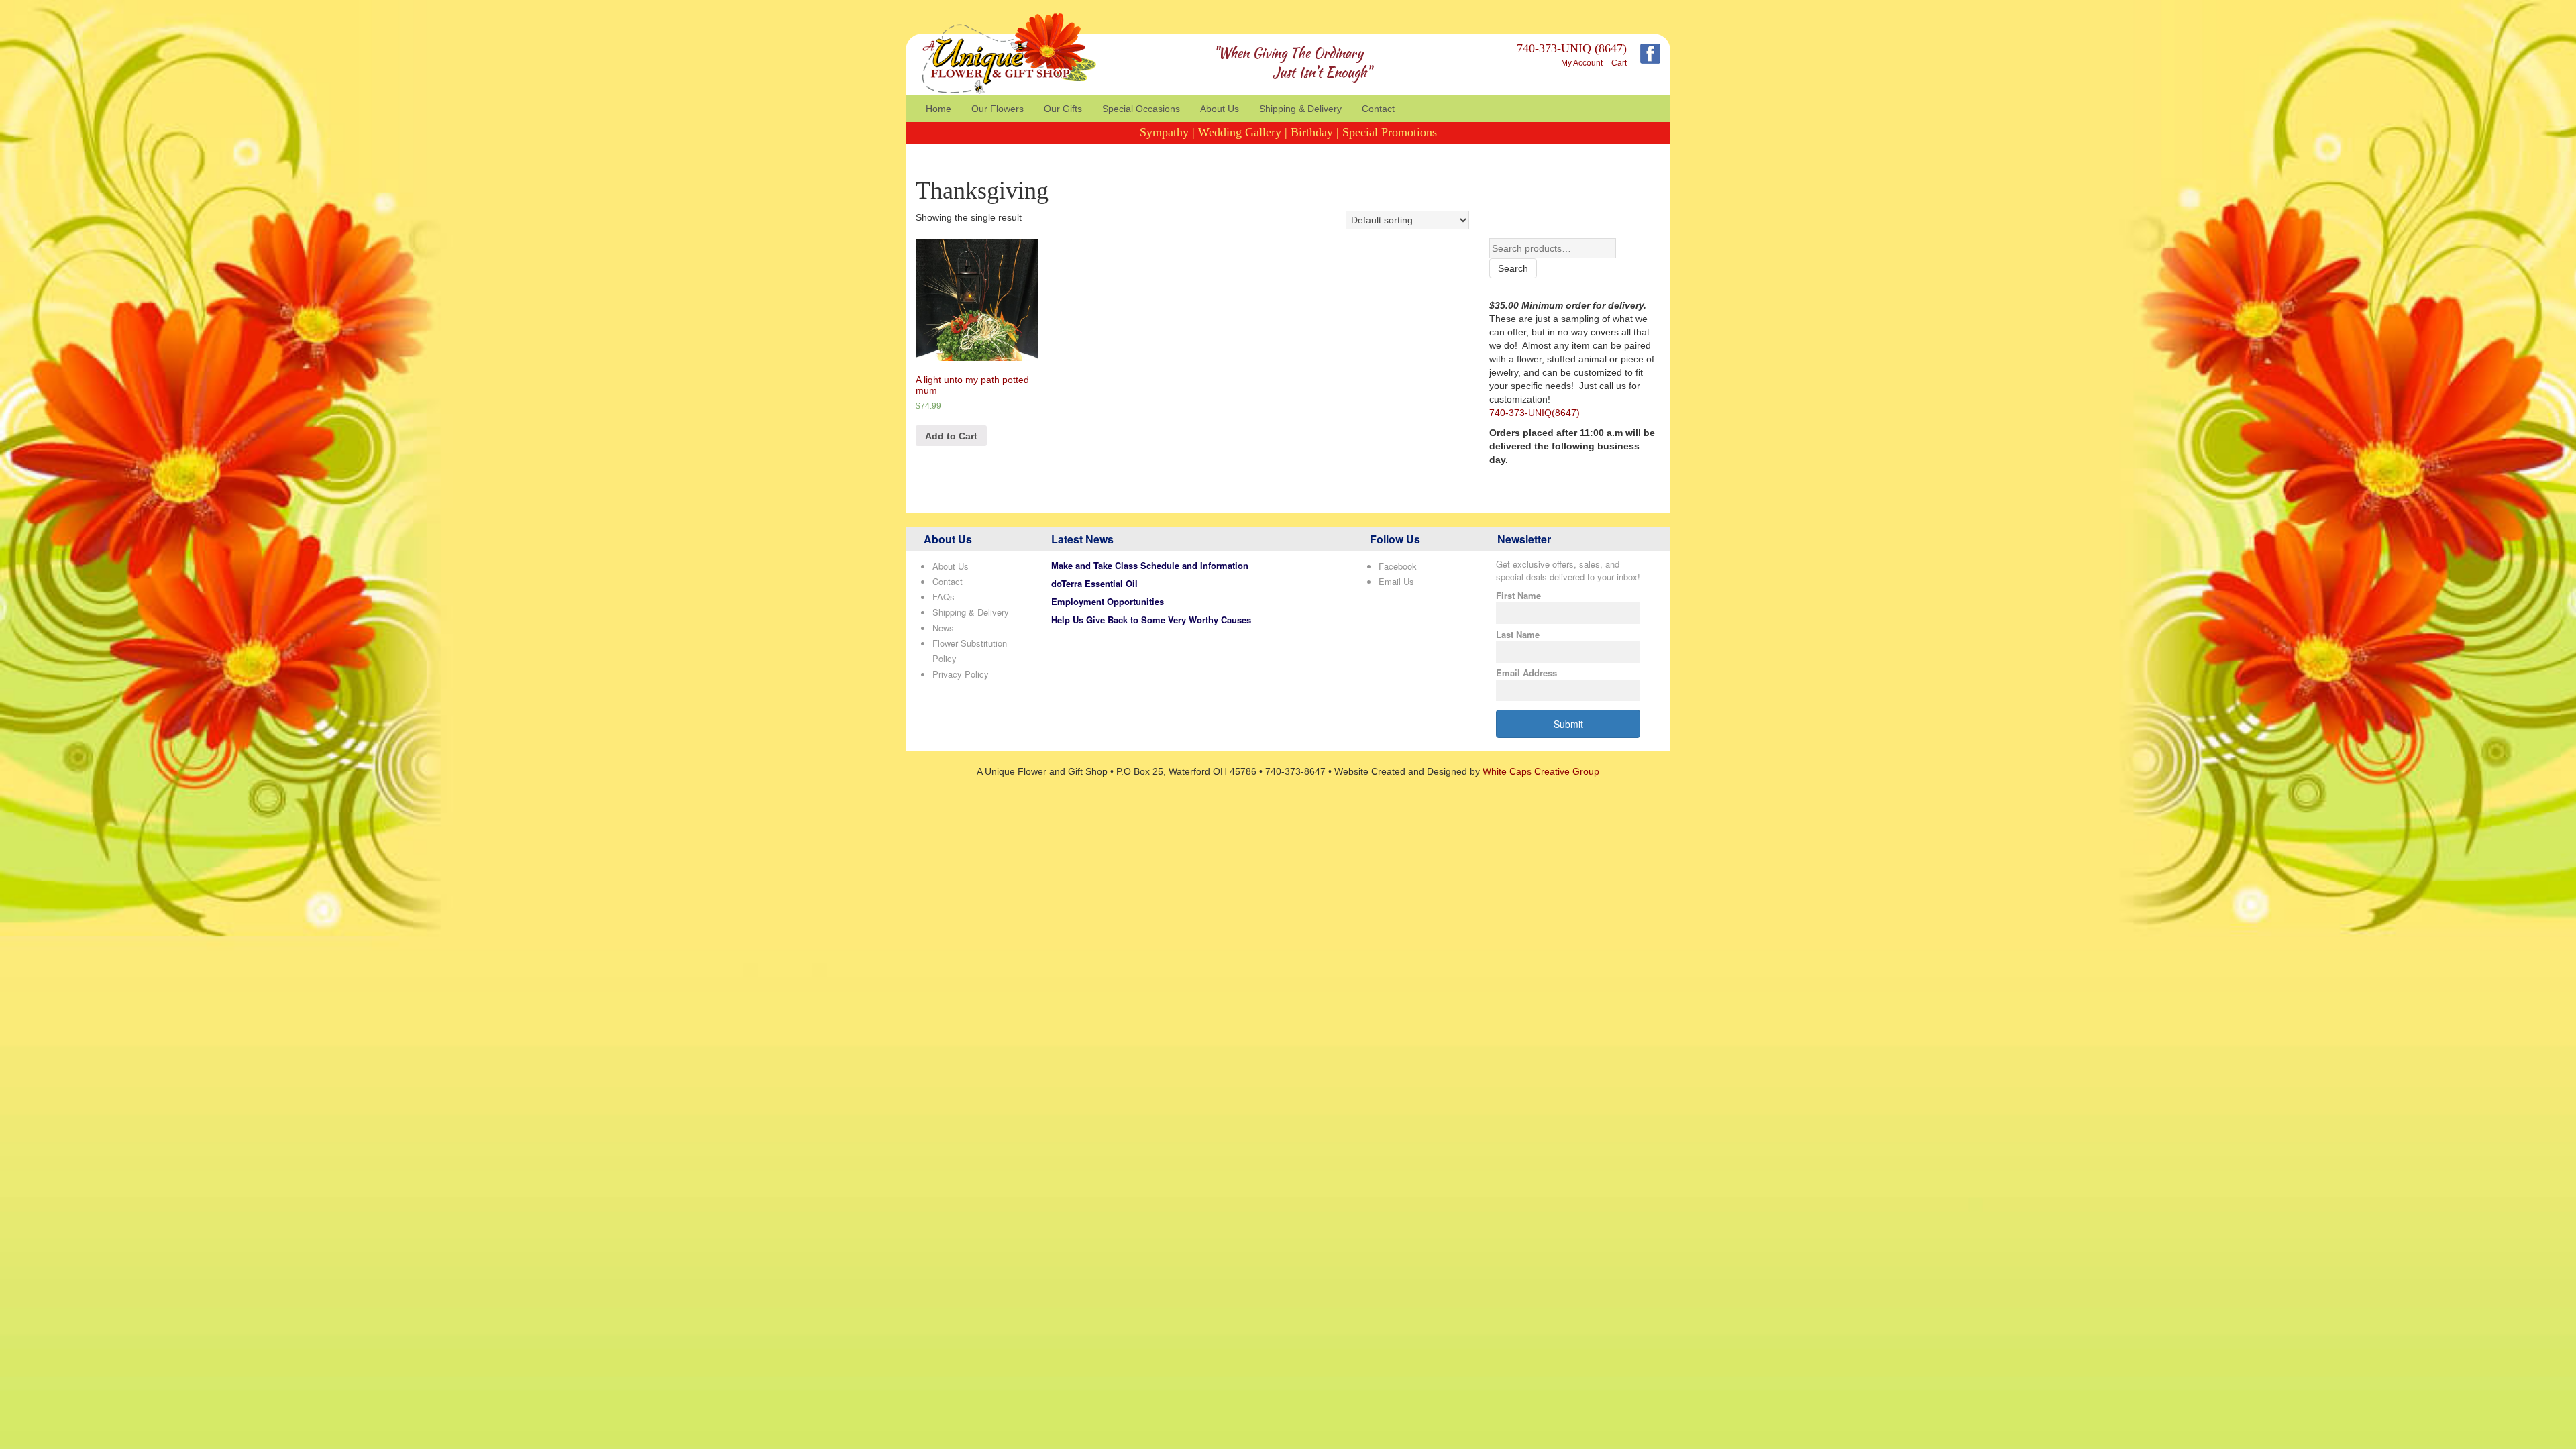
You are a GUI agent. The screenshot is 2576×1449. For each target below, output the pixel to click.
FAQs (944, 597)
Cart (1619, 63)
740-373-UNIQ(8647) (1535, 413)
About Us (1220, 109)
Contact (1378, 109)
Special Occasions (1141, 109)
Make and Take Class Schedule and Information (1150, 565)
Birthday (1312, 132)
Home (938, 109)
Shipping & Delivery (1300, 109)
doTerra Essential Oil (1094, 583)
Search (1513, 268)
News (943, 628)
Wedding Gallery (1240, 132)
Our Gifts (1063, 109)
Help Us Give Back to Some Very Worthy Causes (1151, 620)
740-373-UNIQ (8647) (1572, 48)
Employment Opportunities (1108, 601)
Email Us (1396, 581)
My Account (1582, 63)
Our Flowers (998, 109)
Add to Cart (951, 436)
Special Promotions (1390, 132)
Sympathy (1164, 132)
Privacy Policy (961, 674)
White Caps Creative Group (1541, 771)
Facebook (1398, 566)
